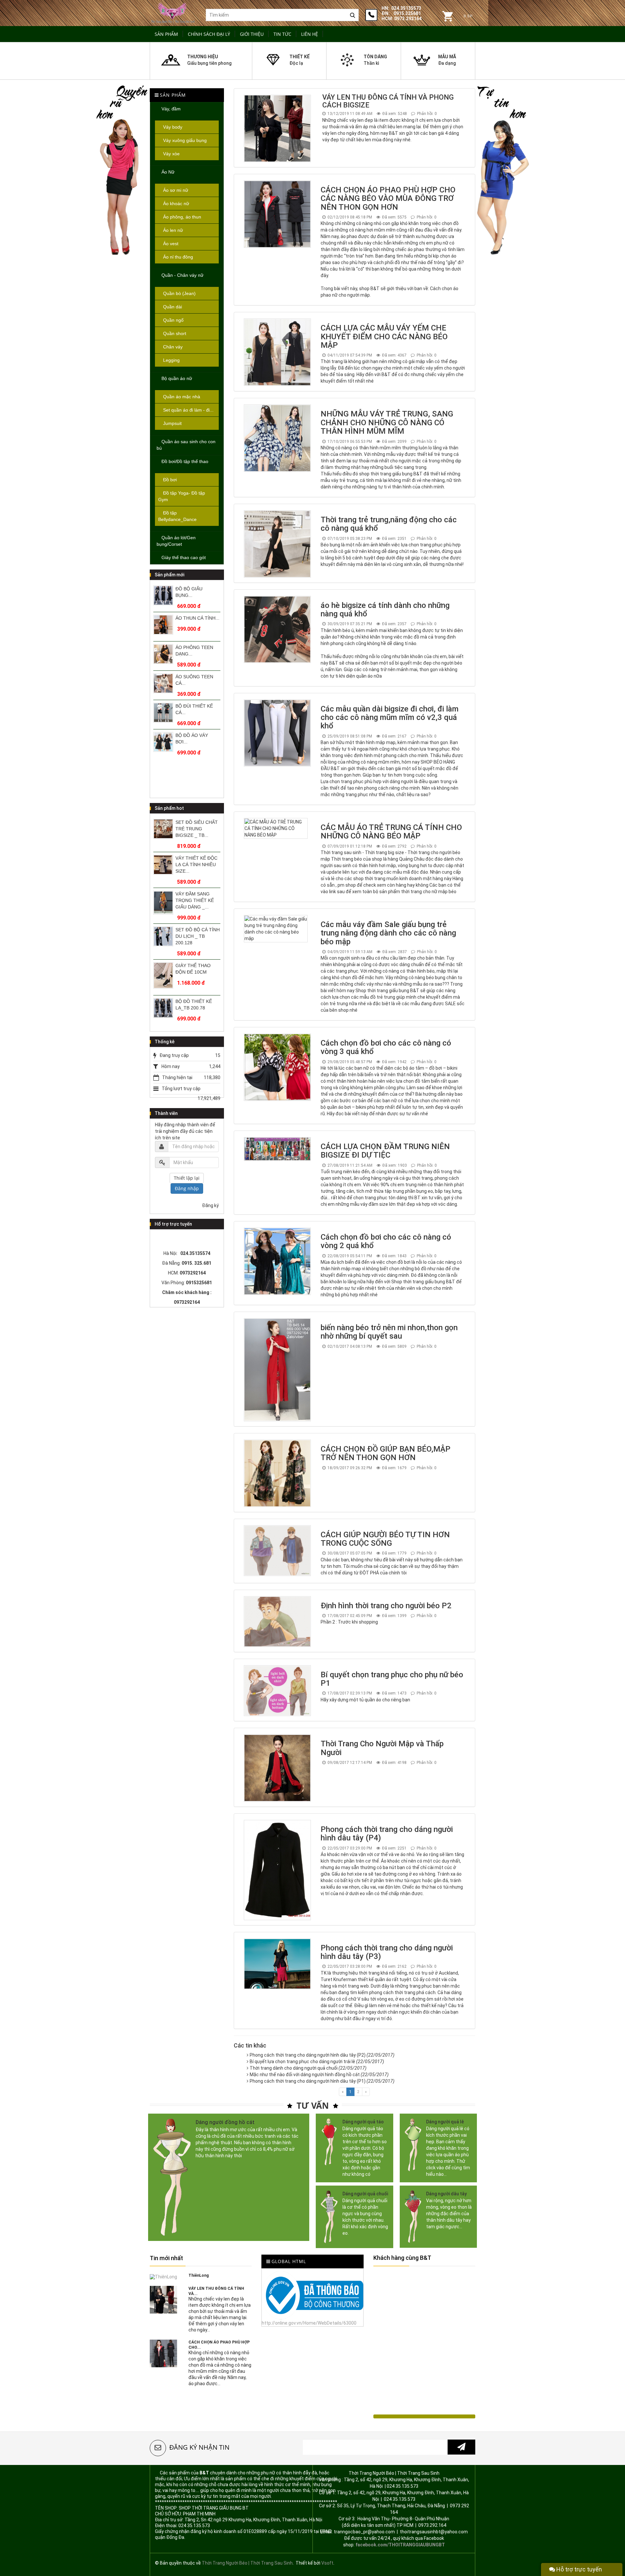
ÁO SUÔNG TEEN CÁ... (194, 651)
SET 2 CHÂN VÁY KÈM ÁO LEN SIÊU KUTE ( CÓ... (195, 1008)
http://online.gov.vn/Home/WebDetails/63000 (309, 2323)
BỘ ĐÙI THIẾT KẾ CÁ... (194, 680)
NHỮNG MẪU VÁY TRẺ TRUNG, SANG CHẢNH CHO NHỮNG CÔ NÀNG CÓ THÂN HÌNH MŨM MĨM (387, 422)
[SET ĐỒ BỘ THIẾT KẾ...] (163, 742)
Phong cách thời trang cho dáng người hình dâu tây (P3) (387, 1952)
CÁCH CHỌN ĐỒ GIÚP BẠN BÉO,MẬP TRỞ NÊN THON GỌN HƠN (386, 1453)
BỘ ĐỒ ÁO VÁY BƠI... (192, 709)
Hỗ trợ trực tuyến (578, 2569)
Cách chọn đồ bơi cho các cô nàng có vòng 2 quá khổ (386, 1241)
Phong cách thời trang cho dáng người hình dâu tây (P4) (387, 1834)
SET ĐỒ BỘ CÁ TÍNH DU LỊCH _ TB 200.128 (198, 900)
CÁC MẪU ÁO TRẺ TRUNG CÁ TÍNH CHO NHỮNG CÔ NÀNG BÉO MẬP (391, 832)
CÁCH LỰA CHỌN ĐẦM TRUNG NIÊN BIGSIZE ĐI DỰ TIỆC (385, 1151)
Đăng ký (210, 1205)
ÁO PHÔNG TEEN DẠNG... (194, 621)
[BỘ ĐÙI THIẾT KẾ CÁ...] (163, 683)
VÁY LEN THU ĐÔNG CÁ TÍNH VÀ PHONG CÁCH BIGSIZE (388, 101)
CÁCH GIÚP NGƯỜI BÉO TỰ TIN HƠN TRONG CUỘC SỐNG (385, 1539)
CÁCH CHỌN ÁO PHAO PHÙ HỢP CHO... (219, 2345)
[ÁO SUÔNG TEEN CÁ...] (163, 654)
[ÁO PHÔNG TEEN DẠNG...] (163, 625)
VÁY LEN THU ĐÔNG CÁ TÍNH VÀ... (216, 2291)
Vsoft (327, 2563)
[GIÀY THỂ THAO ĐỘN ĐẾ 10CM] (163, 940)
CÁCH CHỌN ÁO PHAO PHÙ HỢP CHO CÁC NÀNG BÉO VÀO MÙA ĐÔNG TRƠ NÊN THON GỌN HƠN (388, 198)
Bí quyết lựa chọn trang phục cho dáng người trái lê (317, 2062)
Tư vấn (313, 2105)
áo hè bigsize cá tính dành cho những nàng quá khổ (385, 610)
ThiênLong (199, 2275)
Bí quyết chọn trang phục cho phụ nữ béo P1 (392, 1679)
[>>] (461, 2447)
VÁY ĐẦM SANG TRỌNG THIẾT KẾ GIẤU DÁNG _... (195, 865)
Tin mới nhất (166, 2258)
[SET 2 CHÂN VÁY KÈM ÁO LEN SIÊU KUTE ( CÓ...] (163, 1008)
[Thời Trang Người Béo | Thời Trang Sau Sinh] (173, 12)
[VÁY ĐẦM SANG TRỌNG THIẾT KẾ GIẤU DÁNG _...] (163, 867)
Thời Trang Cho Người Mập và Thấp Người (382, 1748)
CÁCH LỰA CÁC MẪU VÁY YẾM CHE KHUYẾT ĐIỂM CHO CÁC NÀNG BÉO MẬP (384, 337)
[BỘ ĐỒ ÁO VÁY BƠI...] (163, 713)
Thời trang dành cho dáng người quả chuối (308, 2068)
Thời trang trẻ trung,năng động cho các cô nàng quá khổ (389, 524)
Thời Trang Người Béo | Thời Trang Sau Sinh (247, 2563)
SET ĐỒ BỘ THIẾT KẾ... (195, 739)
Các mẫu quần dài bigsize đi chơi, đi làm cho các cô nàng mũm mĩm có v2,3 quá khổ (390, 718)
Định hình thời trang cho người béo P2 (386, 1606)
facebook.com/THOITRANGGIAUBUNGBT (400, 2545)
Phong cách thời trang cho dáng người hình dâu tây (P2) (322, 2055)
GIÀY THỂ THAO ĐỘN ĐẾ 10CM (193, 933)
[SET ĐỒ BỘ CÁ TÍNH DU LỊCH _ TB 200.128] (163, 901)
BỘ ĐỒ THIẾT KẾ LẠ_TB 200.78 (194, 969)
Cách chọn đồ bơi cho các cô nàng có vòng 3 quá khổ (386, 1047)
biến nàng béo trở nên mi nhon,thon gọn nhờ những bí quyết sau (389, 1332)
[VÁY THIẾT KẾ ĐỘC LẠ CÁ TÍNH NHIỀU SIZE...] (163, 829)
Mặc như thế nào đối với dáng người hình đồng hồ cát (319, 2075)
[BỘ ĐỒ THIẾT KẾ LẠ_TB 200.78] (163, 972)
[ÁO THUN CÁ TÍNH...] (163, 595)
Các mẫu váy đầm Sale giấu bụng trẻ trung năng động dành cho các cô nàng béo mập (388, 933)
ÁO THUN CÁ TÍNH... (197, 589)
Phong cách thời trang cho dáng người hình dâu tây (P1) (322, 2081)
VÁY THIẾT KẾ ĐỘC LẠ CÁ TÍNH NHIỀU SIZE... (196, 829)
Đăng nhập (187, 1188)
